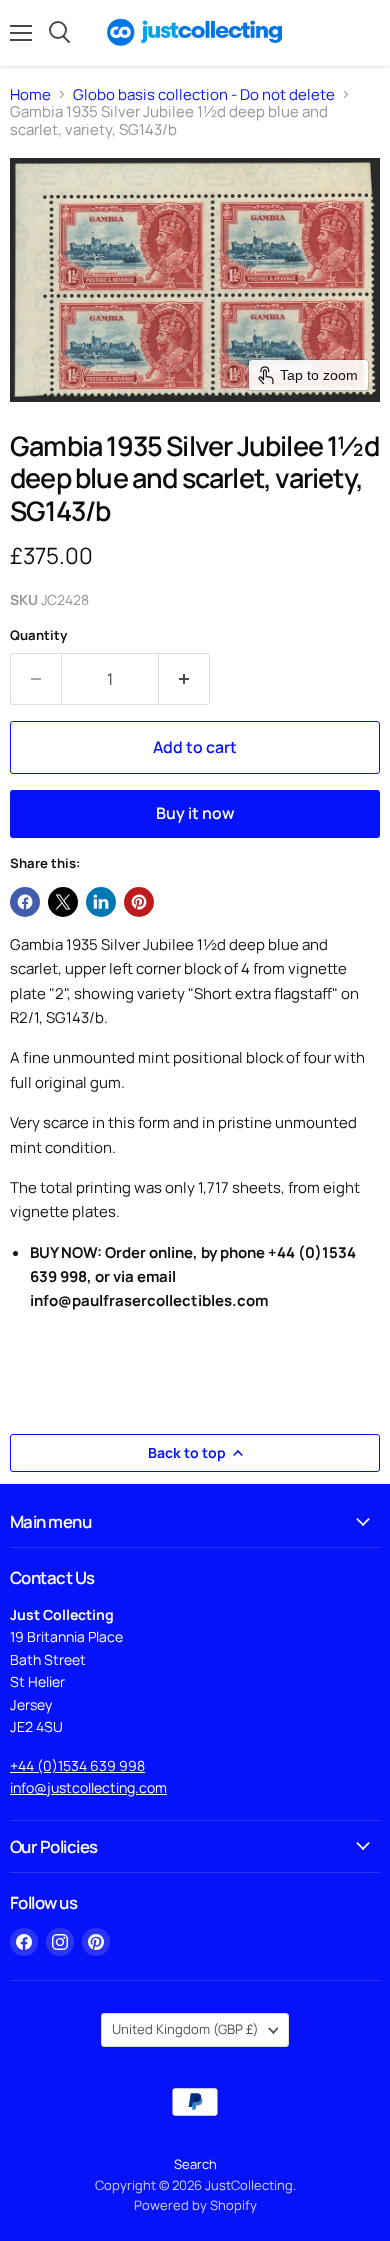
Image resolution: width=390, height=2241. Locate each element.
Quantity (38, 635)
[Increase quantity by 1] (184, 679)
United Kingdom (185, 2029)
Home (30, 94)
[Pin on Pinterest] (139, 902)
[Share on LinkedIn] (101, 902)
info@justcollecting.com (88, 1787)
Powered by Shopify (195, 2205)
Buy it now (195, 813)
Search (195, 2164)
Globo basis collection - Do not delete (204, 94)
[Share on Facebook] (25, 902)
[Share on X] (63, 902)
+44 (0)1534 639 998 (77, 1765)
